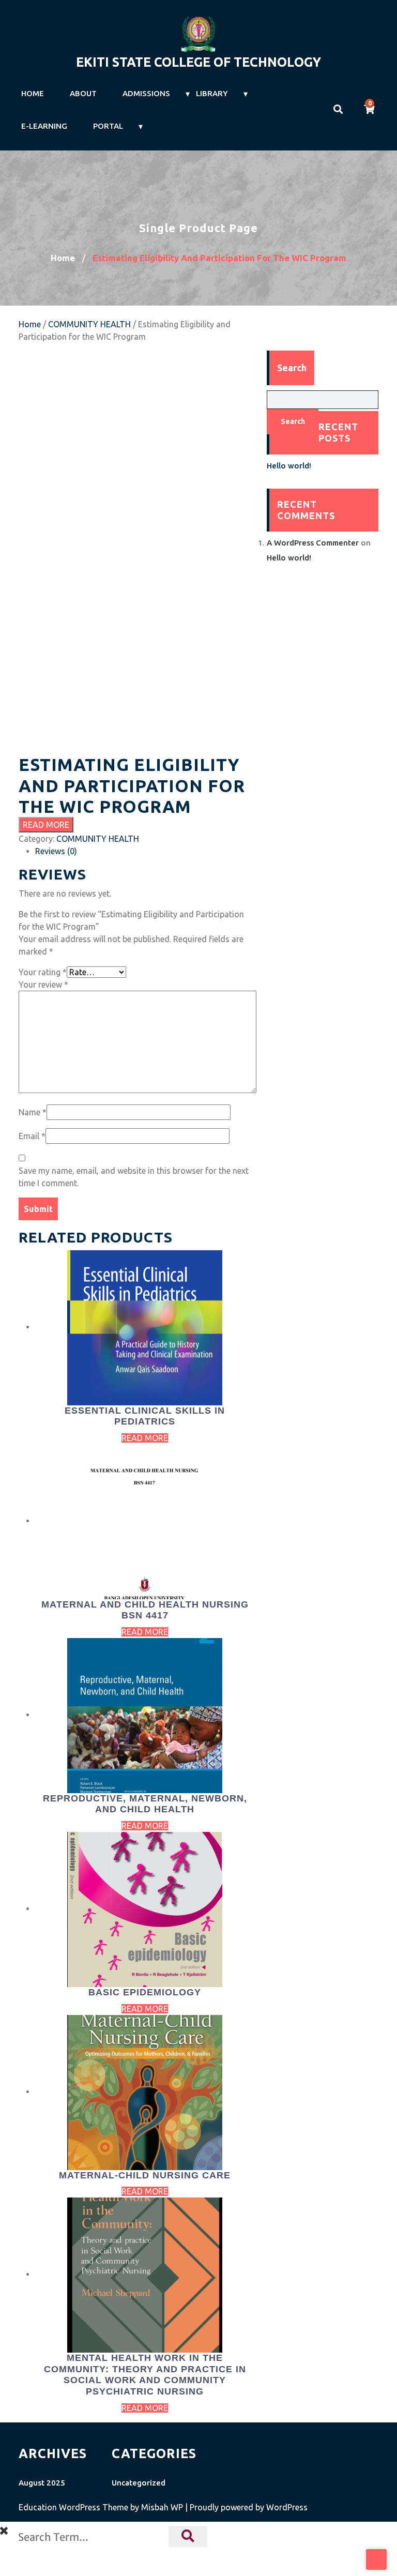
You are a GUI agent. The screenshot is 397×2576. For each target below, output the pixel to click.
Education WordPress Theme (74, 2507)
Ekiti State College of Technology (198, 62)
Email (32, 1136)
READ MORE (46, 825)
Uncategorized (139, 2483)
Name (33, 1112)
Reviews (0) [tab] (56, 851)
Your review (43, 984)
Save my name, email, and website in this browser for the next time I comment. (134, 1177)
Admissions (146, 93)
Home (33, 93)
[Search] (188, 2537)
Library (212, 93)
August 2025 (42, 2483)
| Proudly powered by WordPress (246, 2507)
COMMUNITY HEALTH (89, 324)
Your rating (43, 972)
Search (293, 421)
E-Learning (44, 126)
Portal (108, 126)
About (83, 93)
